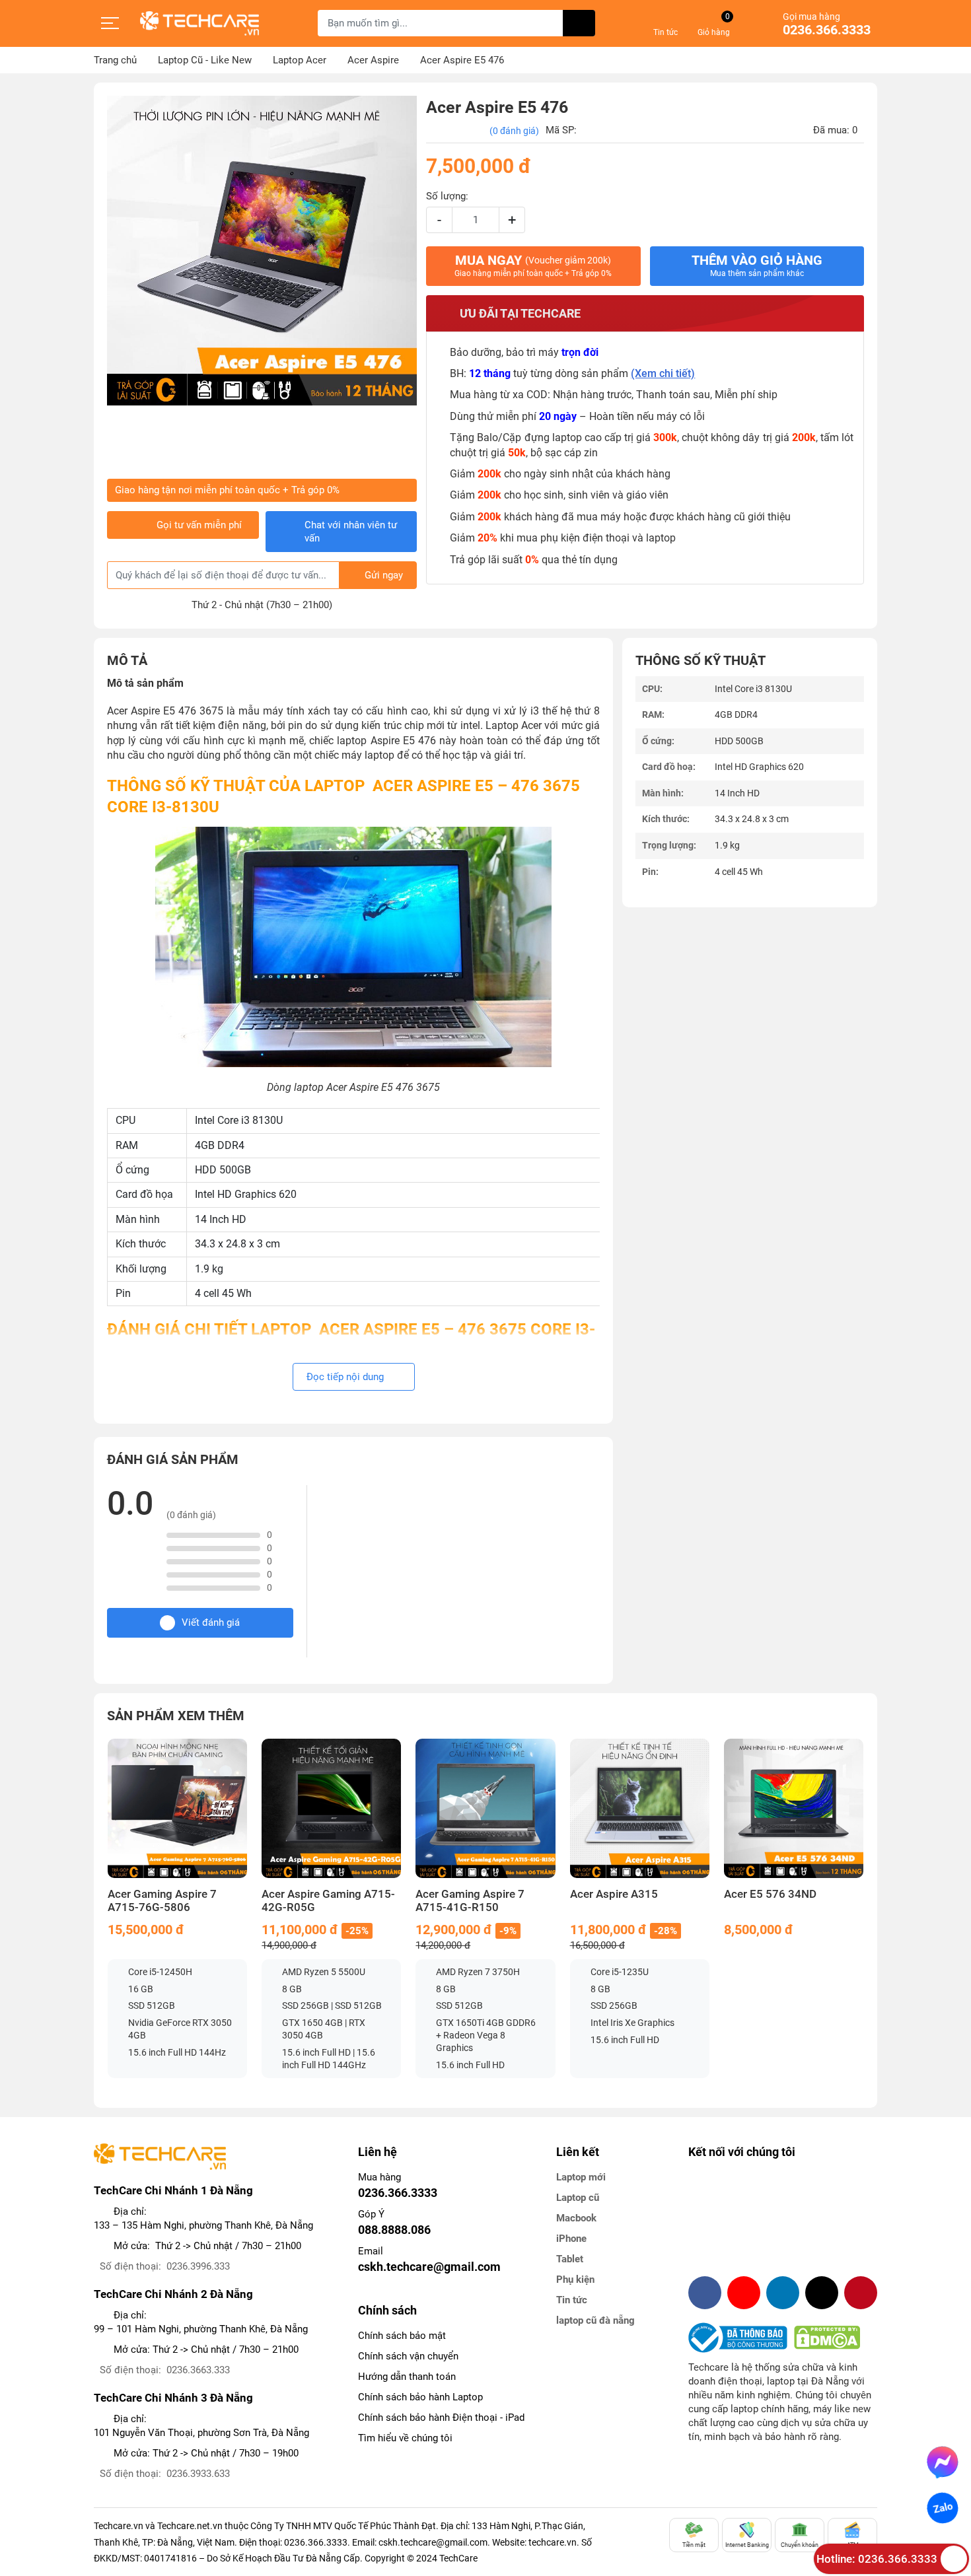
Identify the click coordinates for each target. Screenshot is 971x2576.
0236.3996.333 (198, 2266)
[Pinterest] (861, 2293)
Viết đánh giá (211, 1622)
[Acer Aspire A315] (640, 1808)
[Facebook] (705, 2293)
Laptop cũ (578, 2198)
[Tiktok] (822, 2293)
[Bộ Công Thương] (741, 2338)
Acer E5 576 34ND (770, 1894)
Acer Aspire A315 (614, 1894)
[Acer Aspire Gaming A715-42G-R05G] (331, 1808)
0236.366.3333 (827, 30)
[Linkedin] (783, 2293)
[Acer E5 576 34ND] (794, 1808)
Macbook (576, 2218)
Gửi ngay (384, 575)
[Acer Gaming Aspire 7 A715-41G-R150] (485, 1808)
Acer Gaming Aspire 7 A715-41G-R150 (470, 1901)
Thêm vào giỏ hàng (757, 265)
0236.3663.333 (198, 2370)
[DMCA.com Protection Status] (827, 2338)
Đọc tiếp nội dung (346, 1377)
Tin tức (572, 2300)
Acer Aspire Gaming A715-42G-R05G (328, 1901)
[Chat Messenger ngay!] (943, 2462)
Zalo (943, 2508)
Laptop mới (581, 2177)
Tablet (570, 2259)
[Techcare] (199, 23)
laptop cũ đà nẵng (595, 2320)
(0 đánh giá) (514, 131)
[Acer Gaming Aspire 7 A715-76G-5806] (177, 1808)
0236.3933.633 (198, 2474)
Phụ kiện (575, 2280)
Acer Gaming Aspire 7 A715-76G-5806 (162, 1901)
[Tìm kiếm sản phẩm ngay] (579, 23)
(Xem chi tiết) (663, 373)
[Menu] (110, 23)
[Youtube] (744, 2293)
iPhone (571, 2239)
